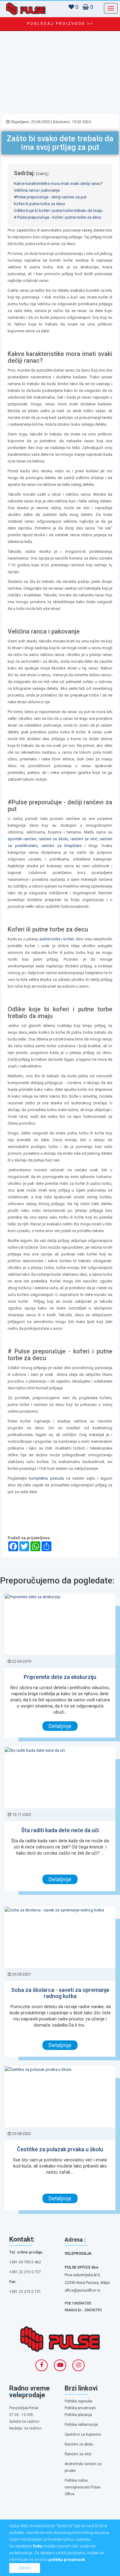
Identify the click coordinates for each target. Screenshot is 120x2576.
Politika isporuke (78, 2401)
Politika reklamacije (81, 2425)
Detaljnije (60, 1726)
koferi (69, 939)
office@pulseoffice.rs (82, 2290)
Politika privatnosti (80, 2408)
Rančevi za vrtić (78, 2454)
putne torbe (50, 939)
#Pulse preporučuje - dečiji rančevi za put (50, 197)
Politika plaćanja (78, 2415)
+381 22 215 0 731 (25, 2292)
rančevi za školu (54, 839)
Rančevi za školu (79, 2444)
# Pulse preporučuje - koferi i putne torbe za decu (58, 217)
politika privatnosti (67, 2560)
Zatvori (25, 2568)
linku (38, 2546)
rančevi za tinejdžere (62, 846)
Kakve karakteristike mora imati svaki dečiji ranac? (58, 183)
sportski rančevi (22, 839)
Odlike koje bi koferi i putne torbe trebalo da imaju (58, 211)
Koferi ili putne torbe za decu (39, 204)
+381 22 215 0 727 (25, 2272)
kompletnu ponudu (46, 1478)
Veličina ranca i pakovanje (37, 190)
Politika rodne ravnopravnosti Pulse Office (82, 2487)
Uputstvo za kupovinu (83, 2434)
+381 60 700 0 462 (25, 2262)
